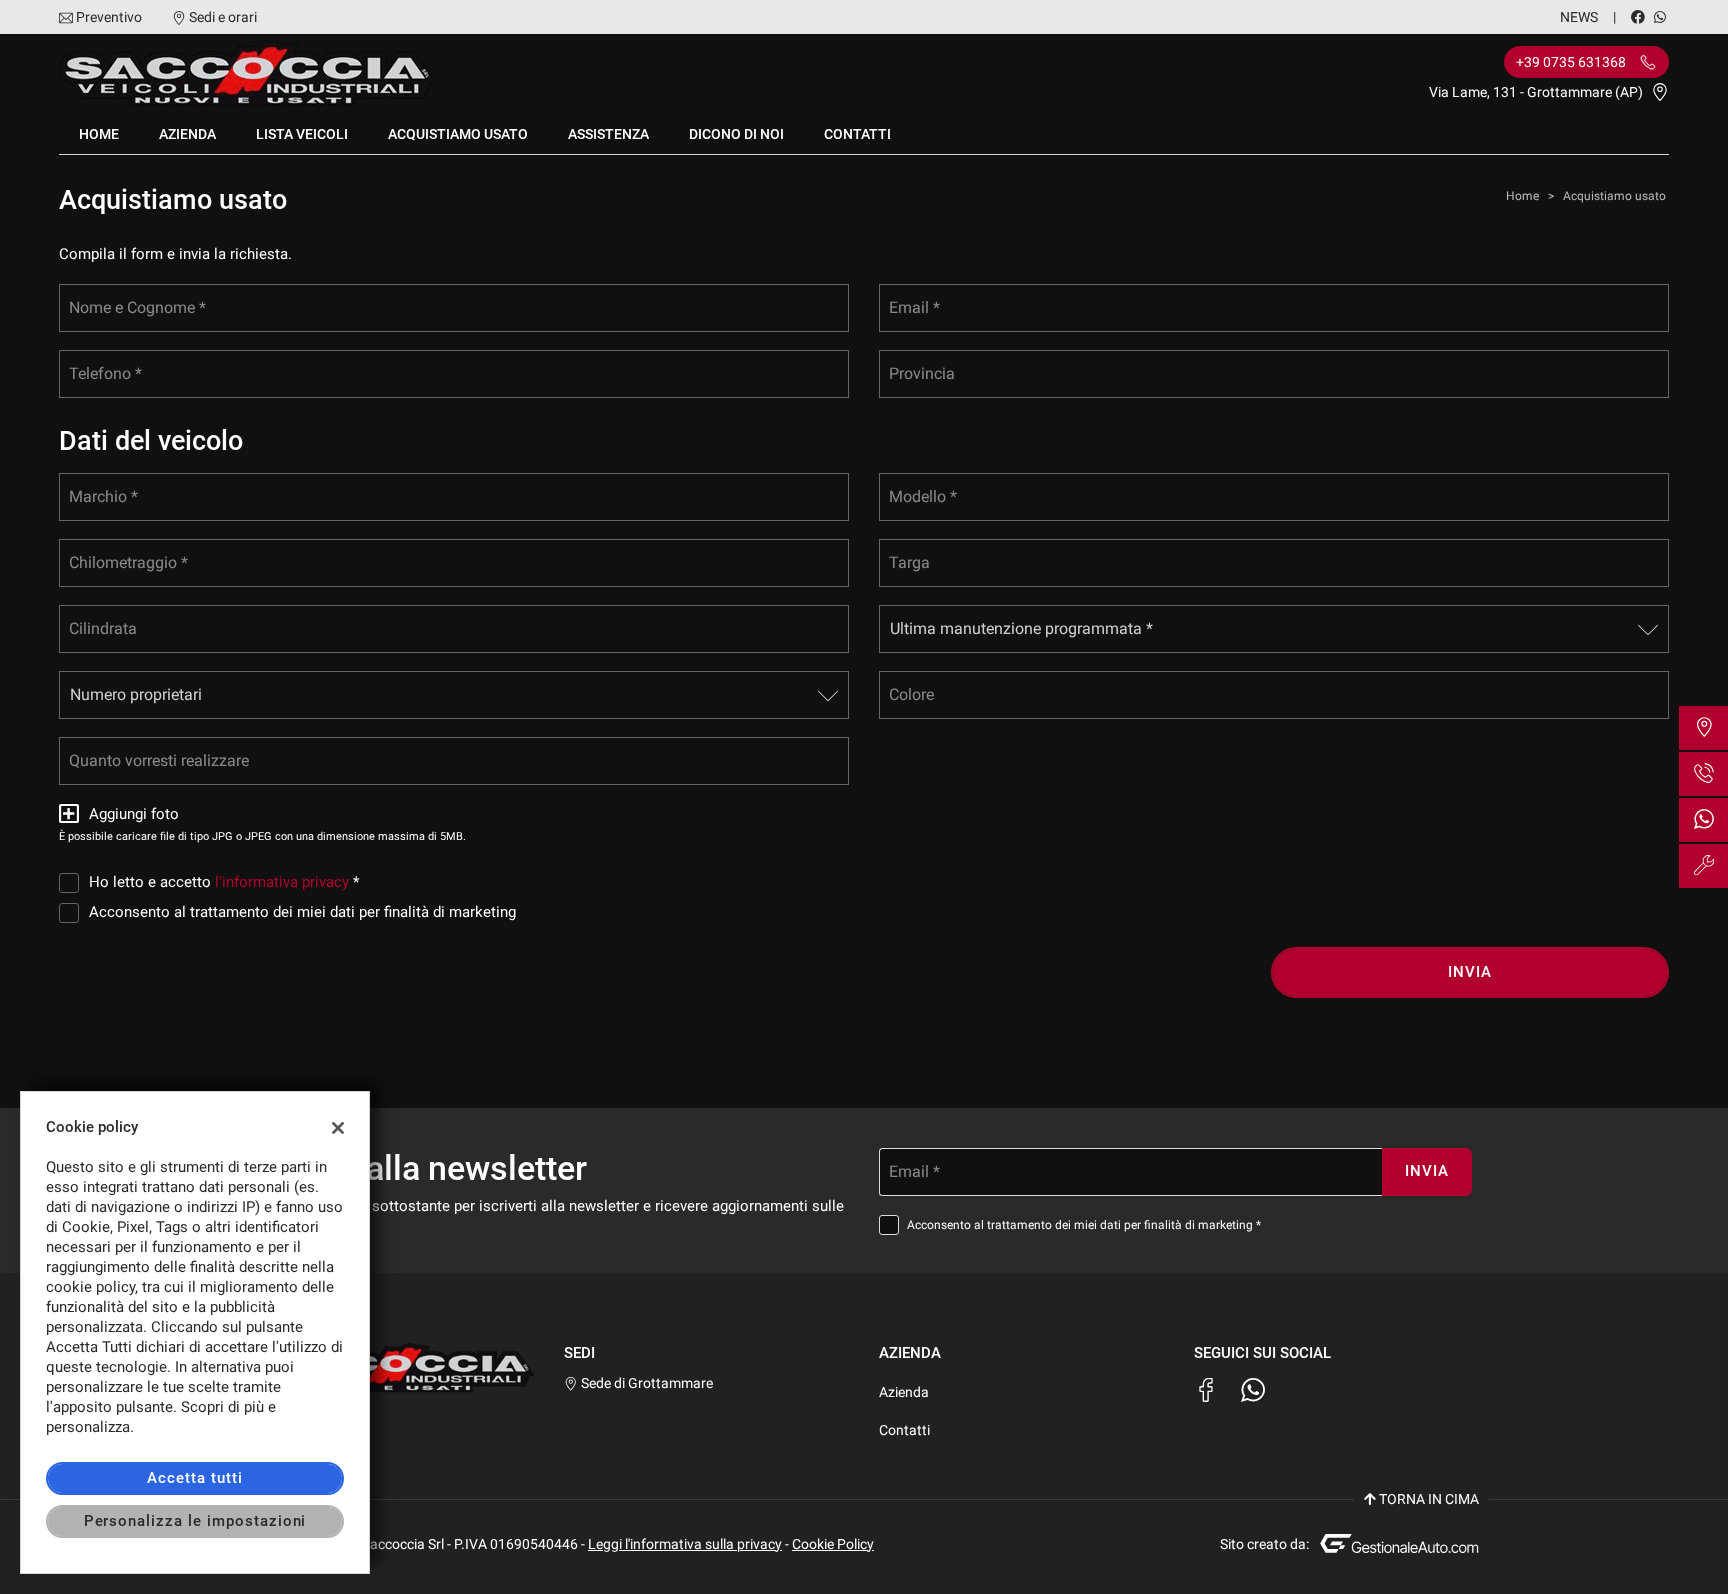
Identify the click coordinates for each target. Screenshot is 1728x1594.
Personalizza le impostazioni (195, 1521)
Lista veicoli (302, 134)
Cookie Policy (833, 1544)
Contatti (857, 134)
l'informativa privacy (282, 882)
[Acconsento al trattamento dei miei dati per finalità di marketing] (73, 912)
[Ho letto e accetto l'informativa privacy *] (73, 882)
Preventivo (109, 17)
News (1579, 17)
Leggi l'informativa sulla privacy (685, 1544)
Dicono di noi (736, 134)
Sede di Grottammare (645, 1383)
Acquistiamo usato (458, 134)
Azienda (187, 134)
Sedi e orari (223, 17)
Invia (1470, 972)
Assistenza (608, 134)
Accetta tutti (194, 1478)
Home (99, 134)
